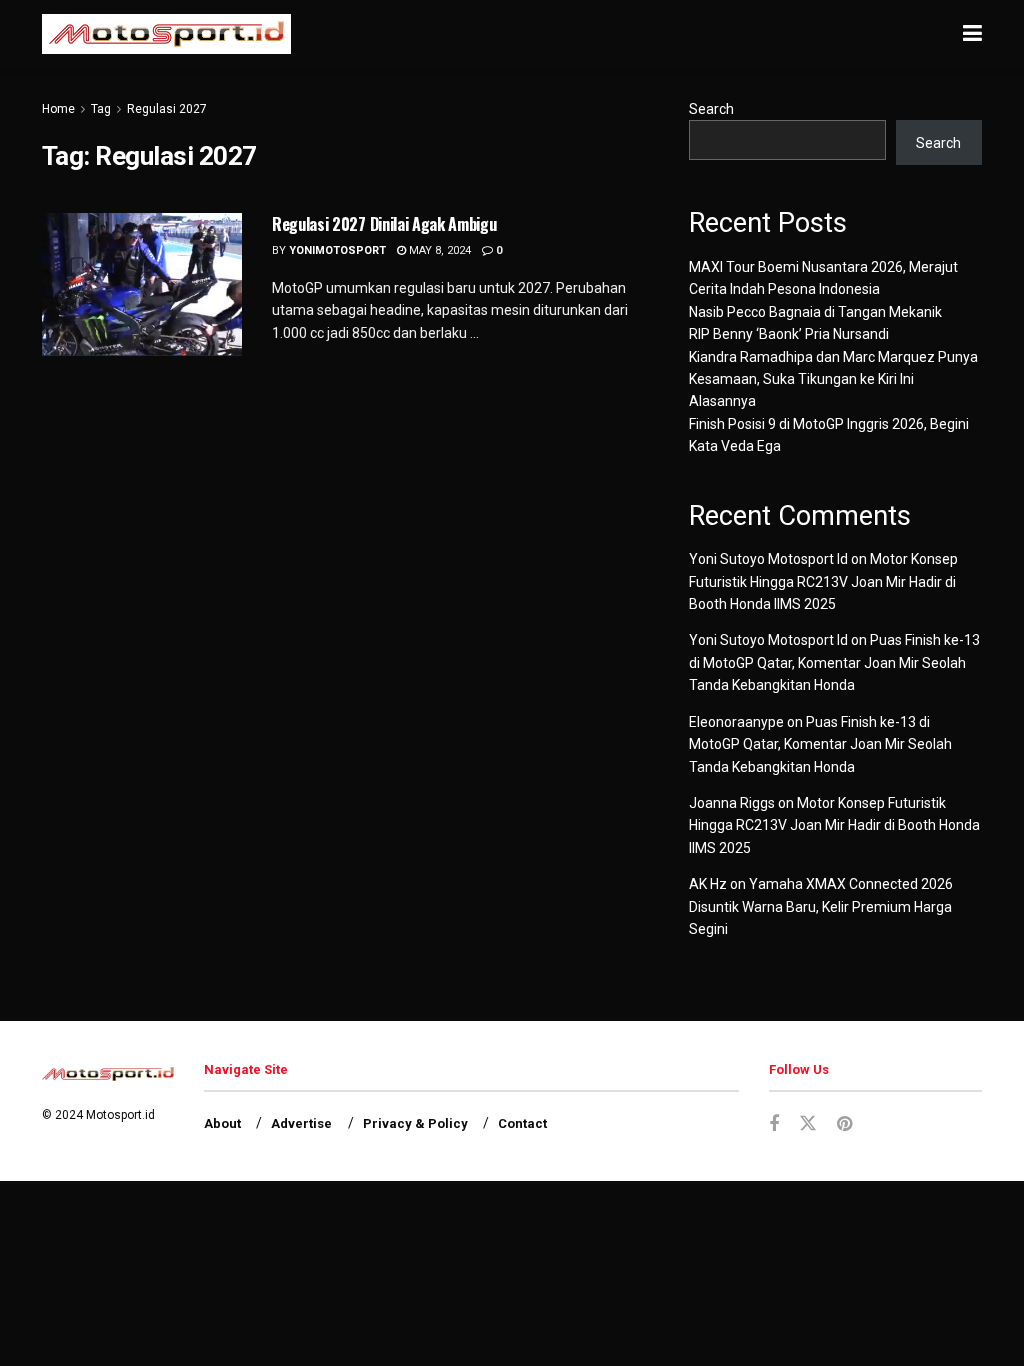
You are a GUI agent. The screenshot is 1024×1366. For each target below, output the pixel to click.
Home (58, 109)
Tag (101, 109)
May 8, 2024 (438, 250)
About (222, 1123)
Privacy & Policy (415, 1123)
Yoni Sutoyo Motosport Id (768, 559)
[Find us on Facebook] (774, 1124)
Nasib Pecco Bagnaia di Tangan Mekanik (815, 312)
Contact (522, 1123)
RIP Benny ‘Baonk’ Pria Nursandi (789, 334)
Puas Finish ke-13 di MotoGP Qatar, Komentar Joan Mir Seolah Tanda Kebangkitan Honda (834, 662)
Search (711, 109)
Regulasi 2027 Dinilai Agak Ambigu (384, 224)
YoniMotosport (337, 250)
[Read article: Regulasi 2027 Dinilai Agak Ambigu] (142, 284)
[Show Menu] (972, 34)
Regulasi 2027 (167, 109)
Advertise (301, 1123)
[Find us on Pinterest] (844, 1124)
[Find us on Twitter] (808, 1124)
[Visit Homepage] (166, 34)
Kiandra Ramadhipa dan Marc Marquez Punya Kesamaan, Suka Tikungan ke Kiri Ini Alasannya (833, 379)
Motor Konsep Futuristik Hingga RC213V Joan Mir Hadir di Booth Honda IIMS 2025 (823, 581)
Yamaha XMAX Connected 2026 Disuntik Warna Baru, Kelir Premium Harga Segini (821, 906)
